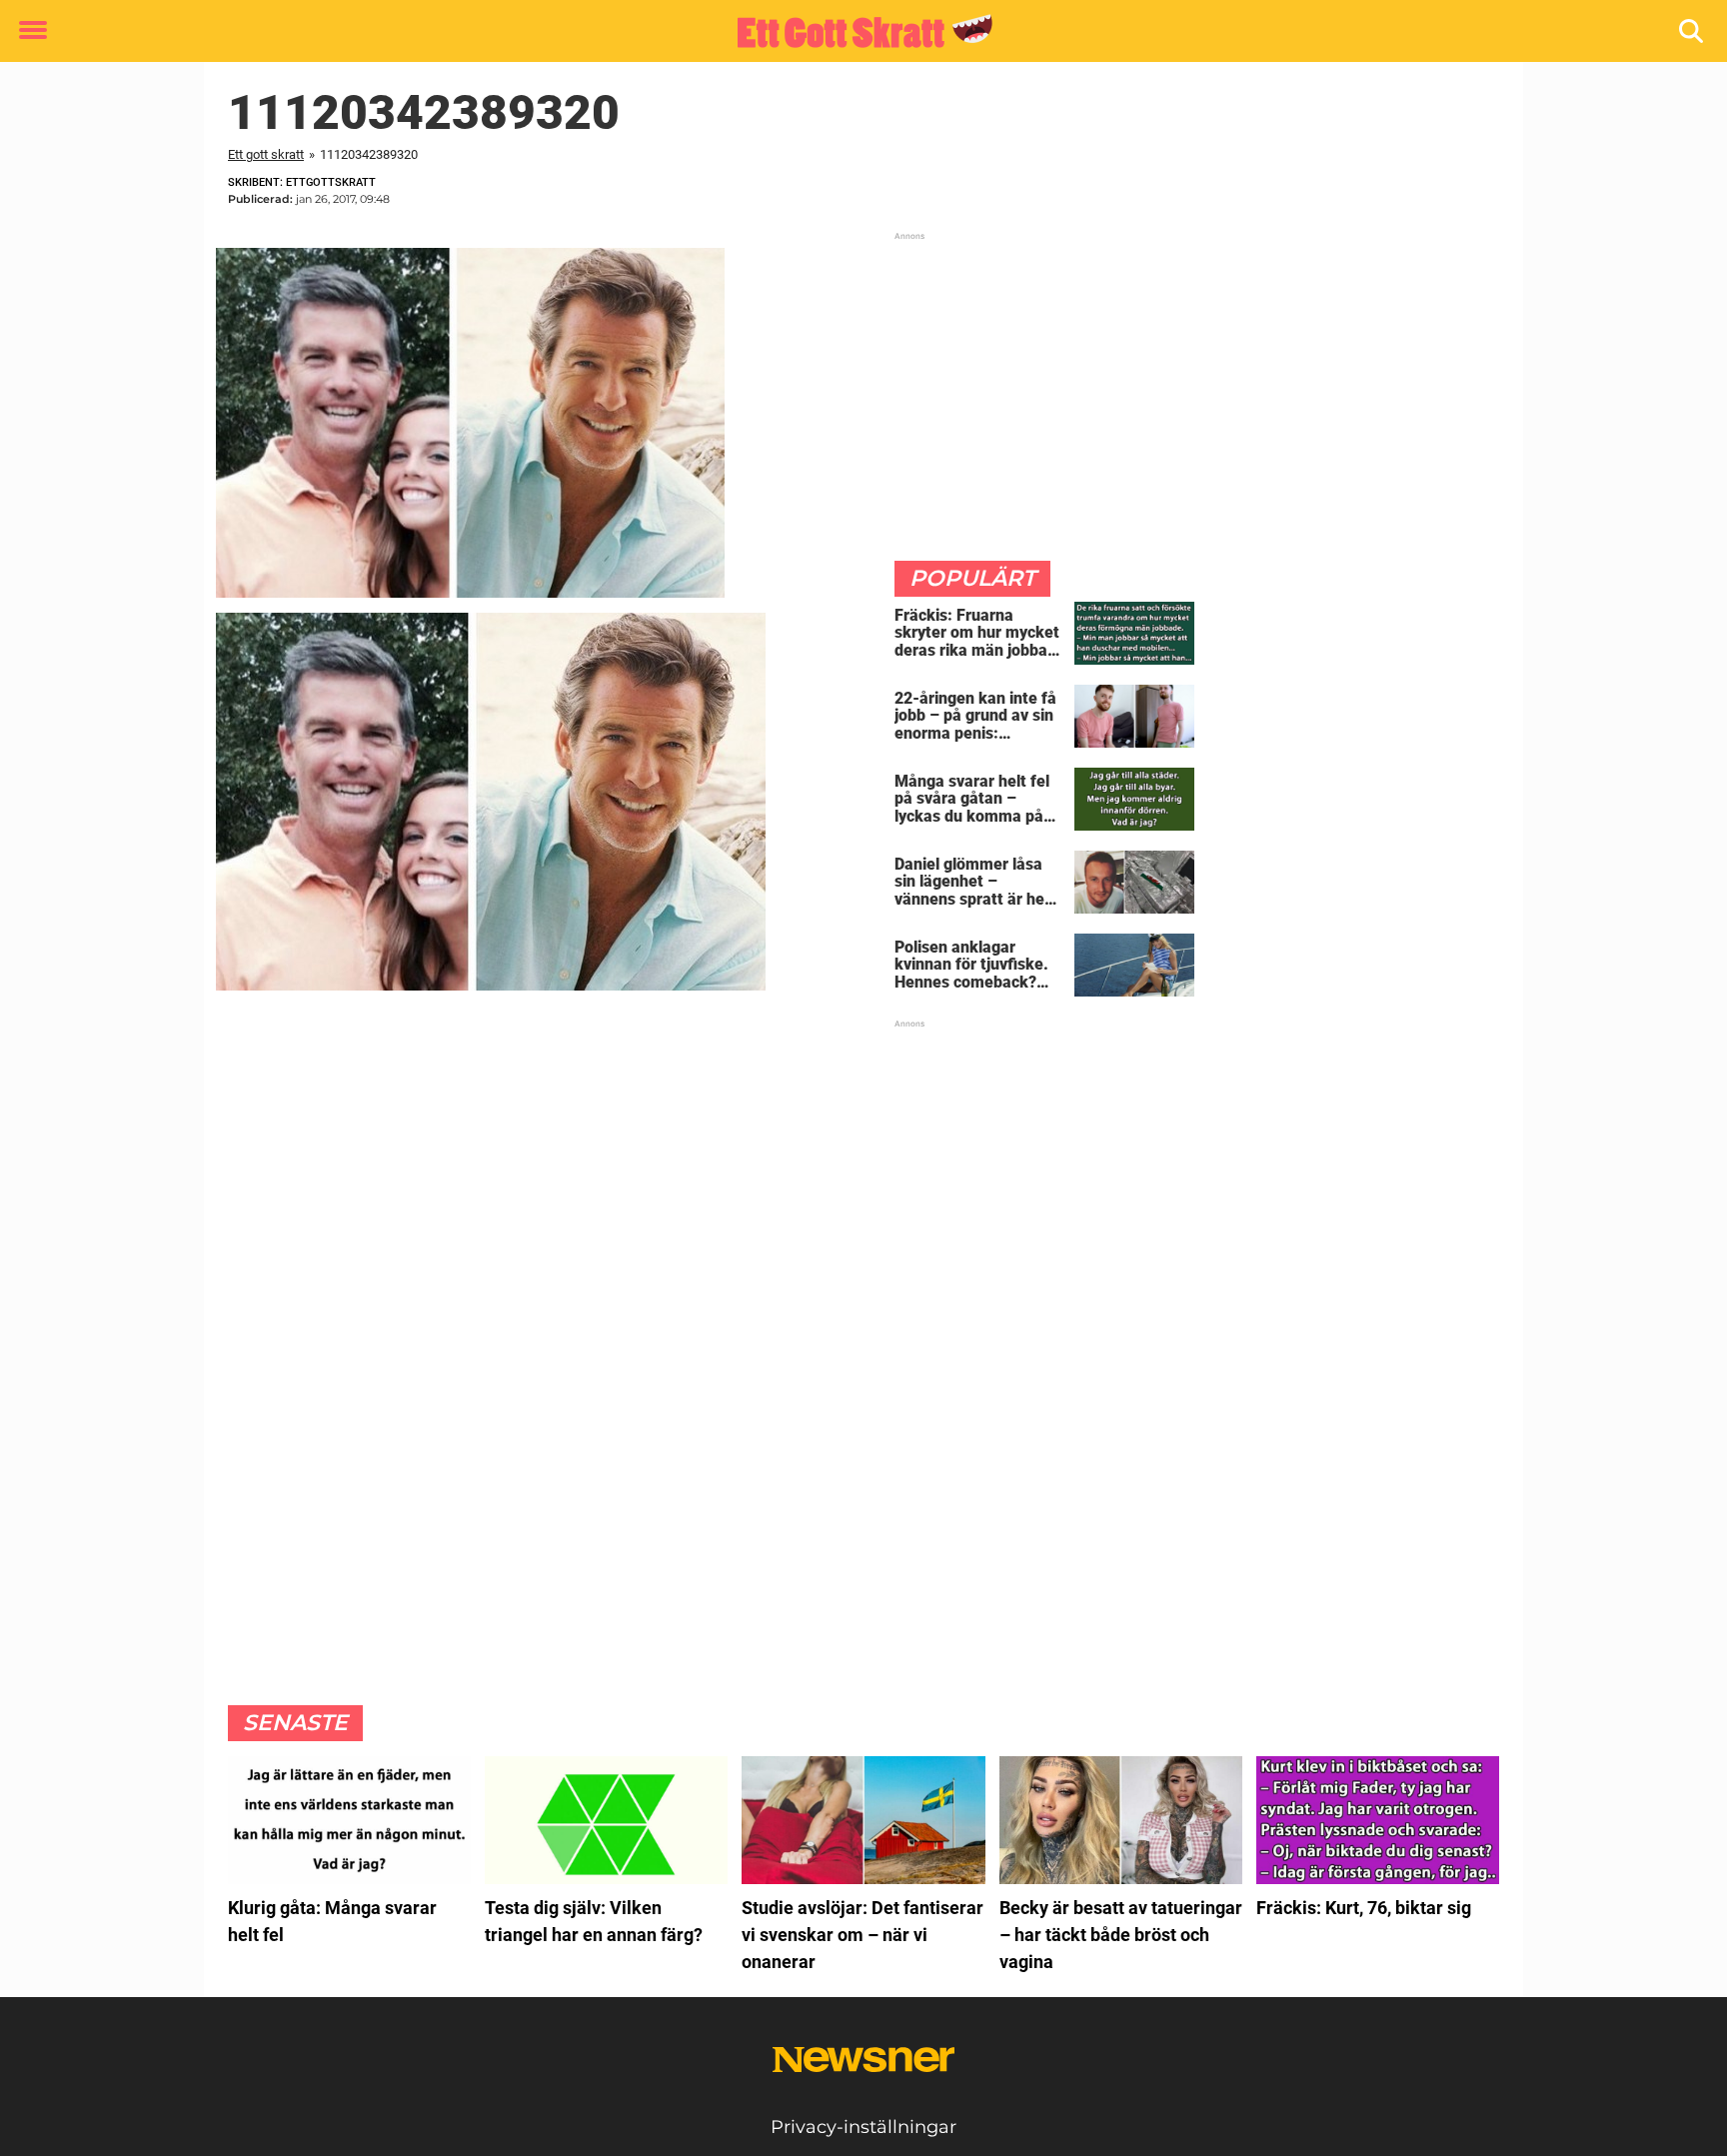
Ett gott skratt (266, 154)
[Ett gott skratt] (856, 32)
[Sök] (1693, 31)
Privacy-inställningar (863, 2127)
